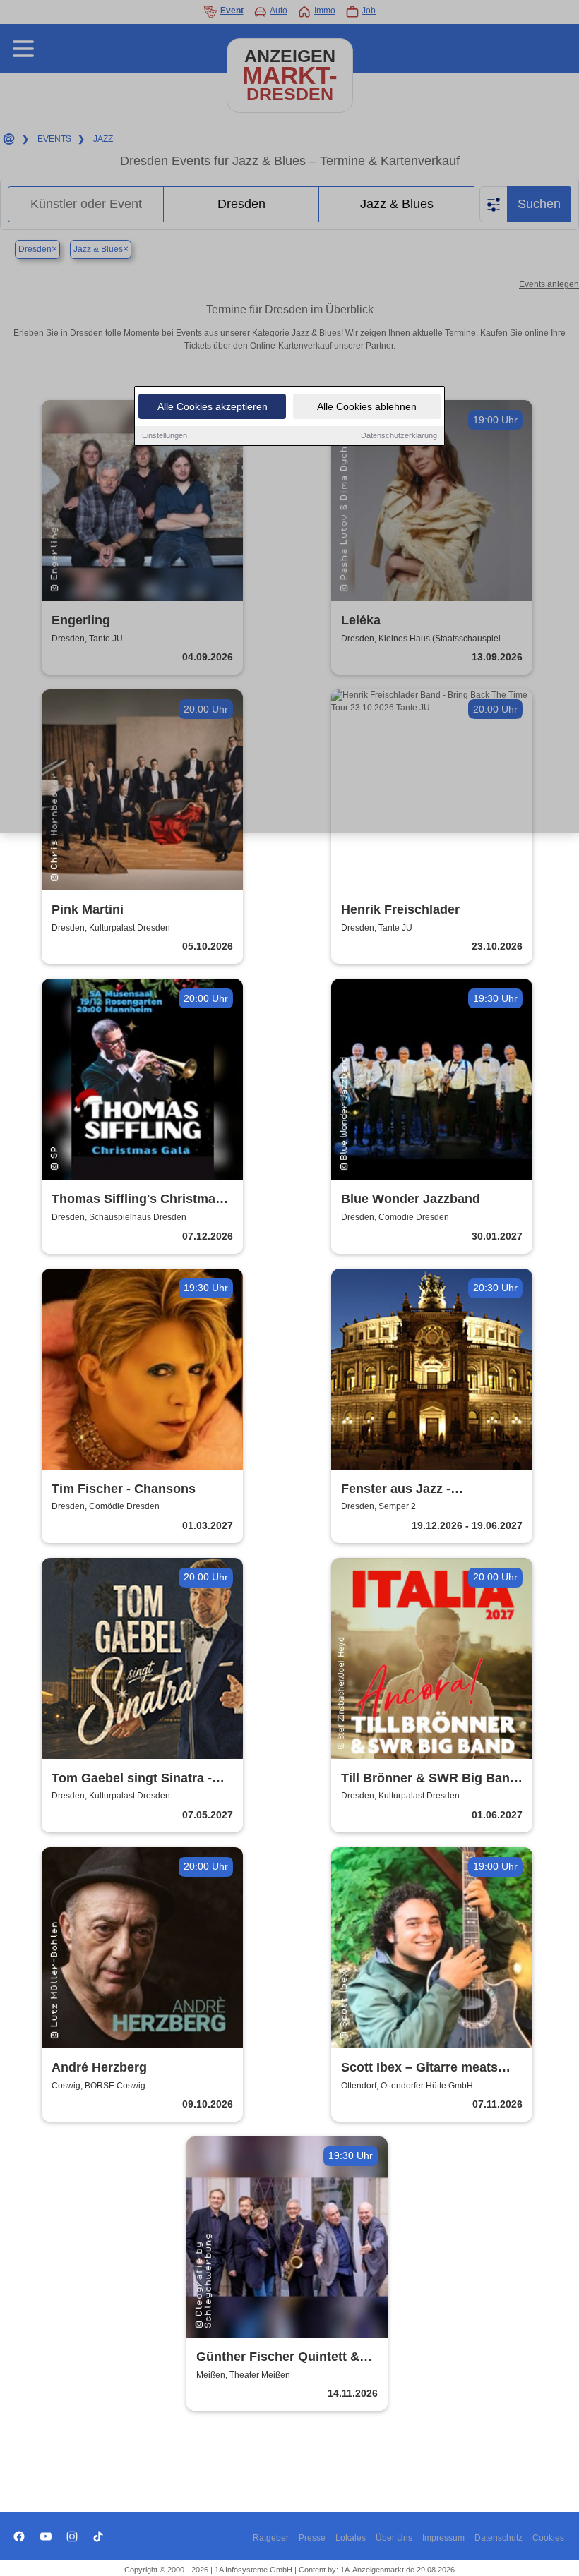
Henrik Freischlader (400, 909)
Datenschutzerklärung (399, 435)
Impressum (443, 2538)
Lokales (351, 2538)
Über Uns (394, 2538)
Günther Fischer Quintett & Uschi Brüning (278, 2358)
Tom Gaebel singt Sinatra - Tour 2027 (132, 1779)
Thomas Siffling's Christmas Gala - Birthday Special (137, 1200)
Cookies (548, 2538)
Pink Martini (88, 909)
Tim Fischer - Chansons (124, 1489)
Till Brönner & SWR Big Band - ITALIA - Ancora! (429, 1779)
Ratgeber (271, 2538)
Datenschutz (499, 2538)
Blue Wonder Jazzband (411, 1199)
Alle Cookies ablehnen (367, 406)
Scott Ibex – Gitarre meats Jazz (419, 2068)
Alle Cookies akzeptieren (213, 406)
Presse (312, 2538)
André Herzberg (99, 2067)
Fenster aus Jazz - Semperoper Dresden (405, 1490)
